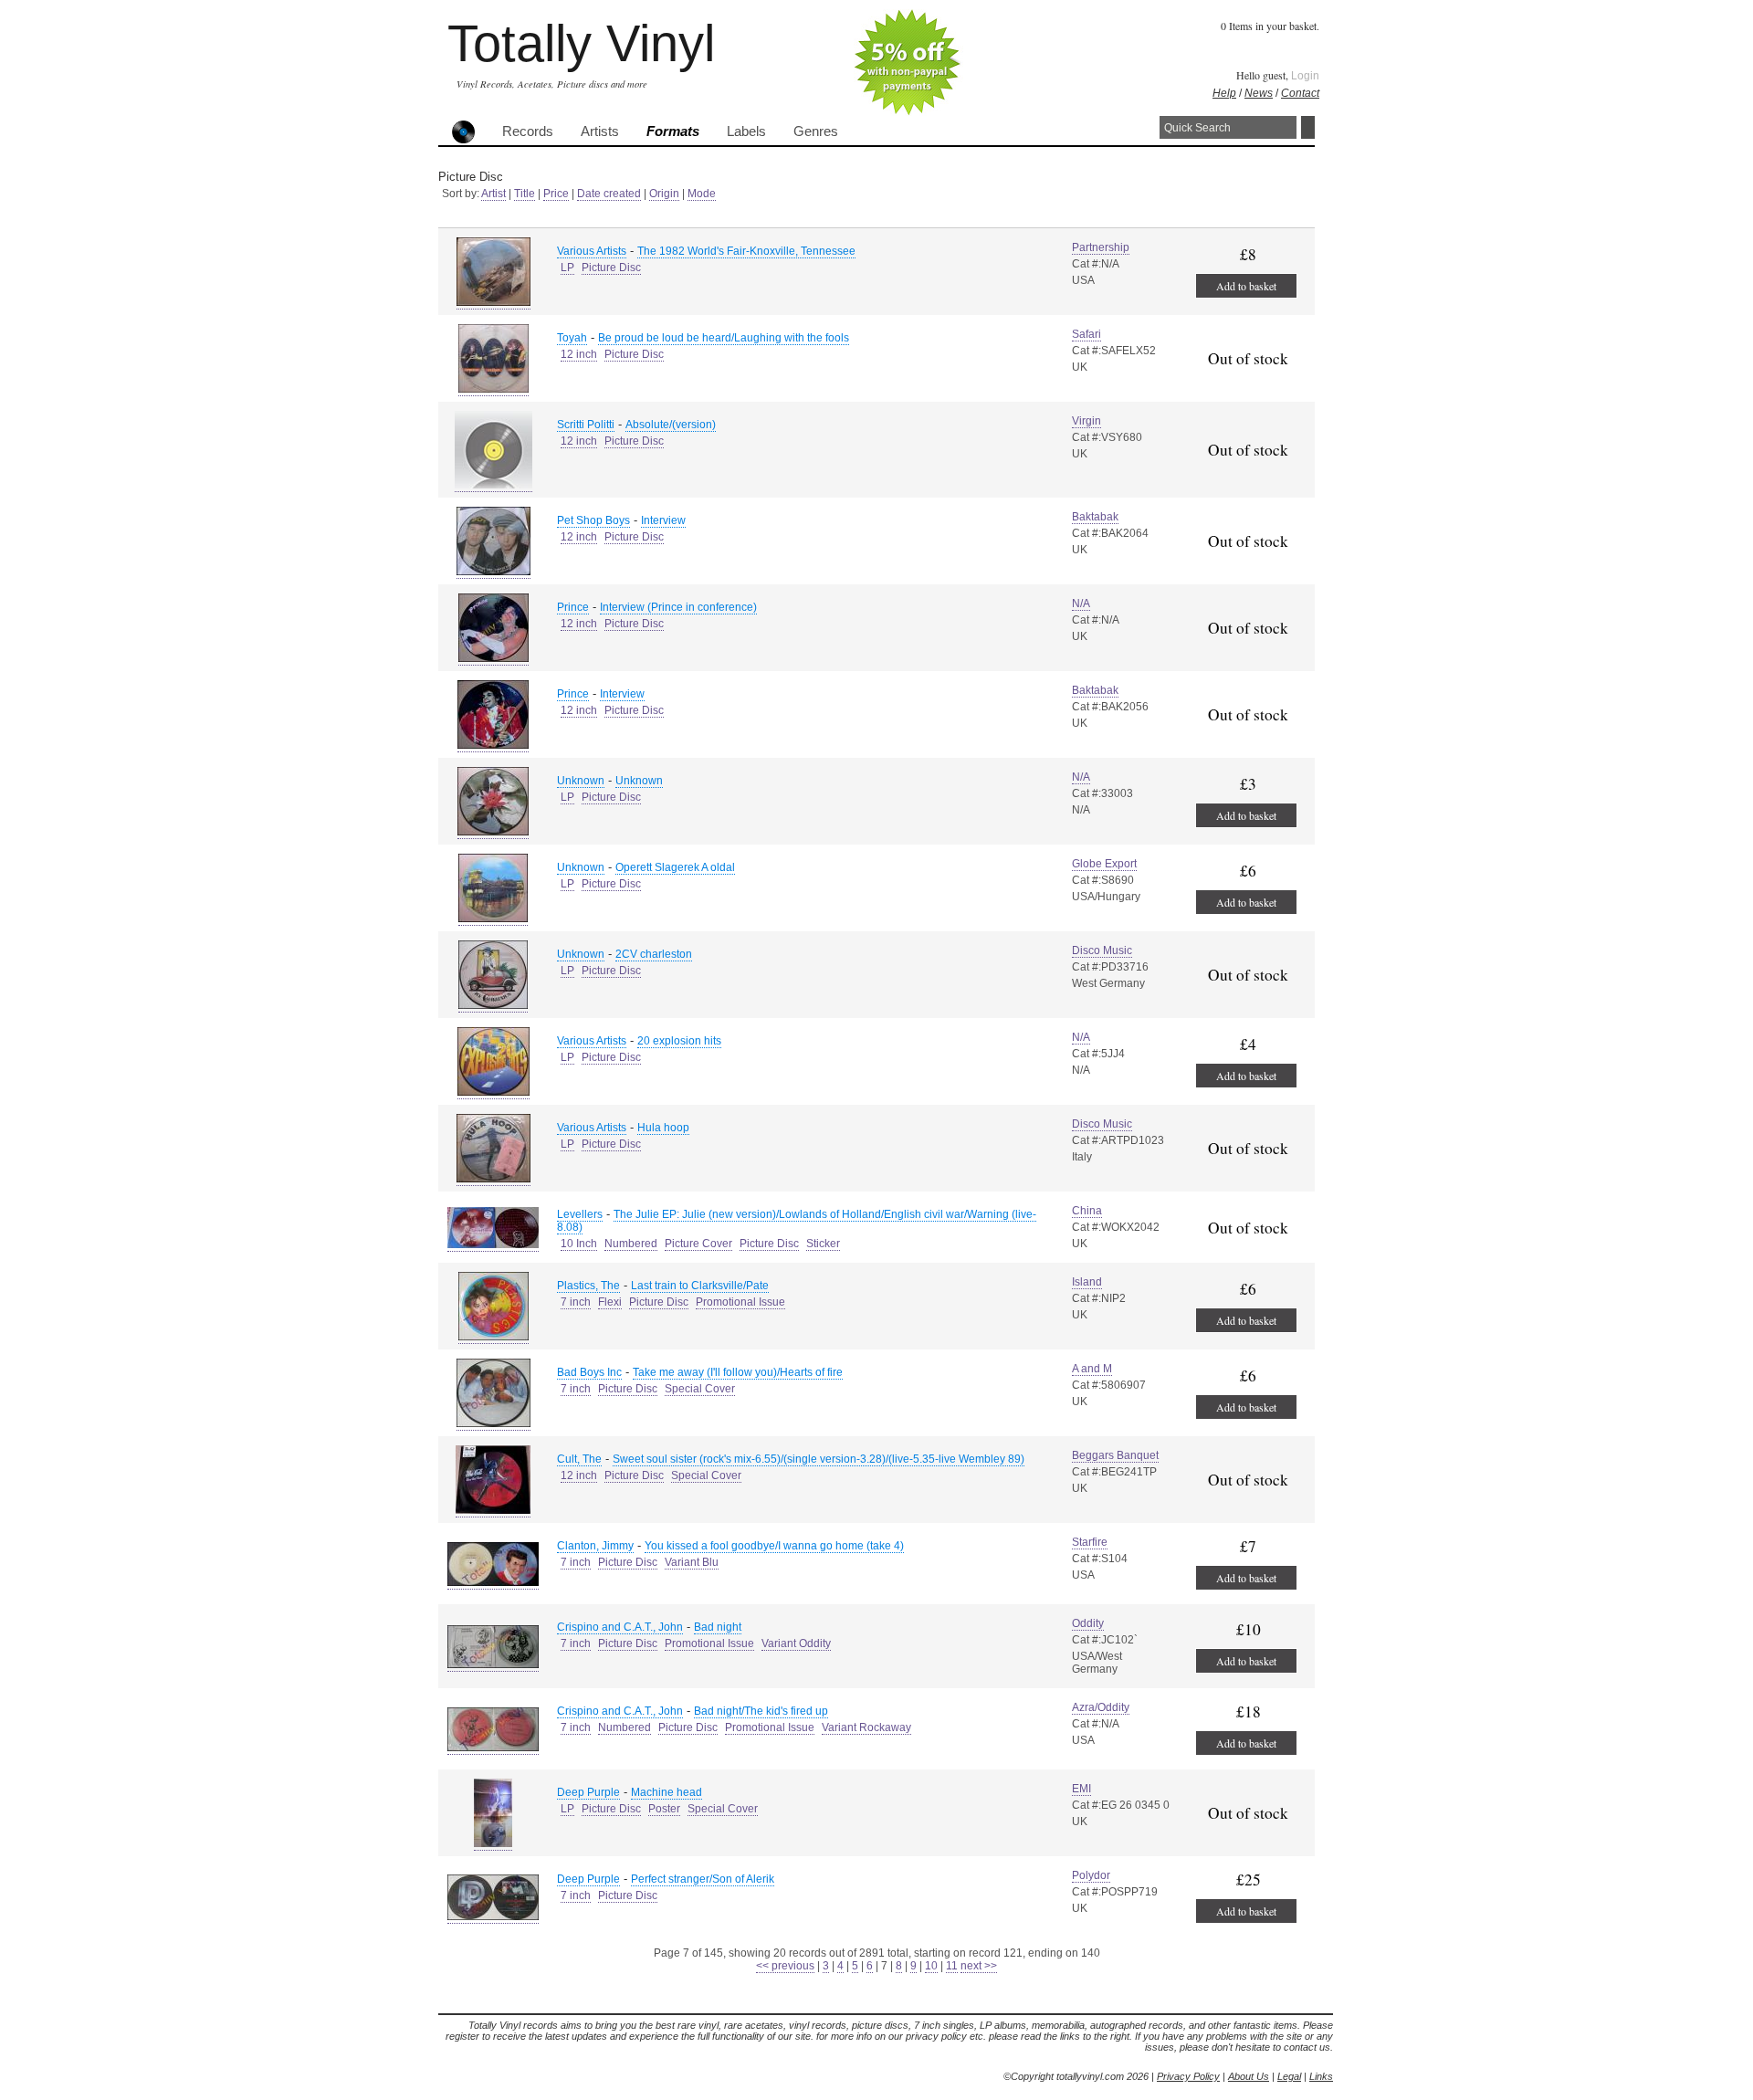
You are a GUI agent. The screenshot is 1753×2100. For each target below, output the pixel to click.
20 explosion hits (679, 1041)
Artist (493, 194)
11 (952, 1966)
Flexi (610, 1302)
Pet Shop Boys (593, 520)
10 (931, 1966)
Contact (1300, 93)
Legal (1289, 2076)
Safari (1086, 334)
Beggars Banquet (1115, 1455)
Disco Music (1102, 950)
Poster (664, 1809)
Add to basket (1246, 286)
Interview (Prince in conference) (678, 607)
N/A (1081, 604)
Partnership (1101, 247)
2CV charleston (654, 954)
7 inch (576, 1302)
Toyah (572, 338)
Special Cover (700, 1389)
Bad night (718, 1627)
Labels (746, 131)
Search (1308, 127)
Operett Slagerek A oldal (675, 867)
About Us (1249, 2076)
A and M (1092, 1369)
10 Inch (579, 1244)
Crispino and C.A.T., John (620, 1627)
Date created (609, 194)
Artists (600, 131)
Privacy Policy (1188, 2076)
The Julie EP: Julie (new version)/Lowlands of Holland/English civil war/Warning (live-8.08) (797, 1221)
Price (556, 194)
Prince (573, 607)
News (1259, 93)
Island (1087, 1282)
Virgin (1086, 421)
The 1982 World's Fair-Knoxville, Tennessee (746, 251)
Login (1305, 76)
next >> (979, 1966)
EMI (1081, 1789)
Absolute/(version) (671, 425)
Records (528, 131)
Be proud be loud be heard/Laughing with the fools (724, 338)
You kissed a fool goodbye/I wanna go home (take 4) (774, 1546)
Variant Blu (692, 1562)
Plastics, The (588, 1286)
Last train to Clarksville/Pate (700, 1286)
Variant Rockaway (866, 1727)
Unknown (581, 781)
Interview (663, 520)
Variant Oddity (796, 1643)
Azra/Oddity (1101, 1707)
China (1087, 1211)
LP (567, 268)
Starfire (1090, 1542)
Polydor (1091, 1875)
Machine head (667, 1792)
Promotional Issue (740, 1302)
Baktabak (1095, 517)
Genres (816, 131)
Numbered (631, 1244)
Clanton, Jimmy (595, 1546)
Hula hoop (663, 1128)
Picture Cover (698, 1244)
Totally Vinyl (581, 43)
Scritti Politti (586, 425)
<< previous (785, 1966)
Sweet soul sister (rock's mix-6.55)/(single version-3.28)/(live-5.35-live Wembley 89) (819, 1459)
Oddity (1088, 1623)
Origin (664, 194)
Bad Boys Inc (589, 1372)
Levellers (580, 1214)
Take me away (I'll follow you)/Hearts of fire (738, 1372)
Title (525, 194)
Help (1224, 93)
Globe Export (1104, 864)
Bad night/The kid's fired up (761, 1711)
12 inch (579, 354)
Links (1321, 2076)
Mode (702, 194)
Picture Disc (611, 268)
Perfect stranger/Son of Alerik (703, 1879)
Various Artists (592, 251)
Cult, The (579, 1459)
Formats (673, 131)
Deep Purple (588, 1792)
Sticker (823, 1244)
